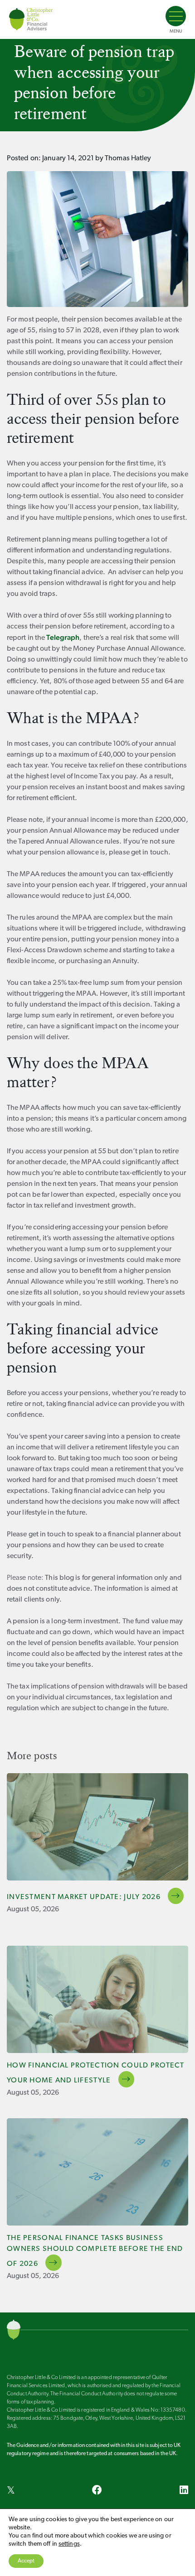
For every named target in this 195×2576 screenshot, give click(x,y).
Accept (26, 2561)
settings (69, 2544)
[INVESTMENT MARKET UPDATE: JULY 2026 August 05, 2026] (97, 1827)
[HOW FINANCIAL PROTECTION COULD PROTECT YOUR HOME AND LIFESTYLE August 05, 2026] (97, 1999)
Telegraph (63, 637)
